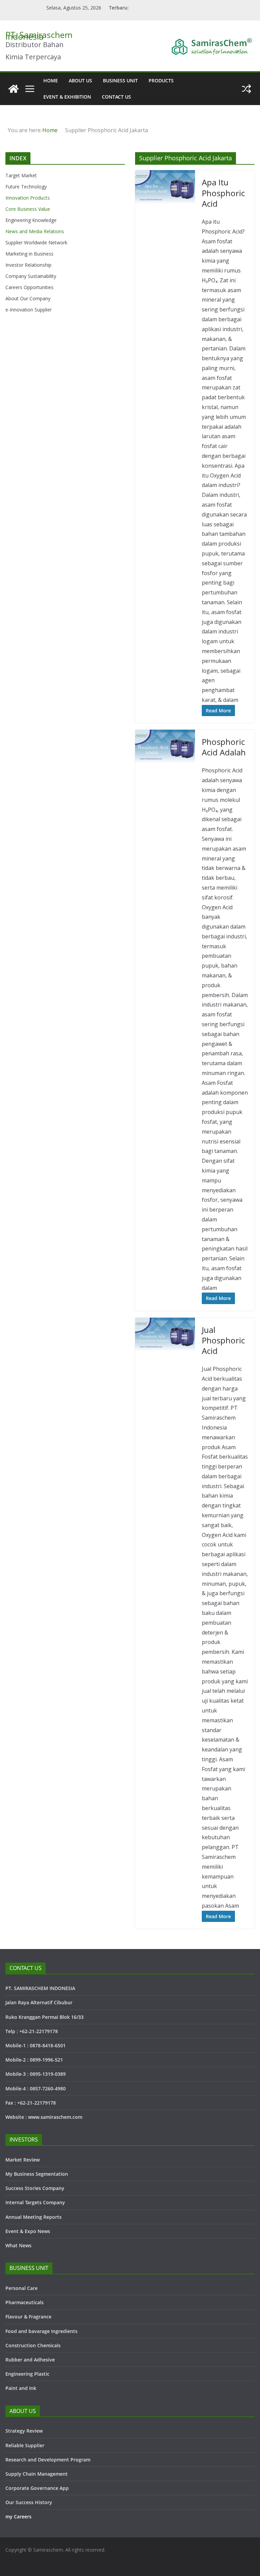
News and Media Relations (35, 231)
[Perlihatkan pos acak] (246, 89)
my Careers (18, 2517)
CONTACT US (116, 97)
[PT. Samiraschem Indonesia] (14, 89)
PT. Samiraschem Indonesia (39, 35)
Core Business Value (28, 209)
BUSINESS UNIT (120, 80)
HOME (51, 80)
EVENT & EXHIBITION (67, 97)
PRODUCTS (161, 80)
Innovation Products (28, 198)
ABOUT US (80, 80)
